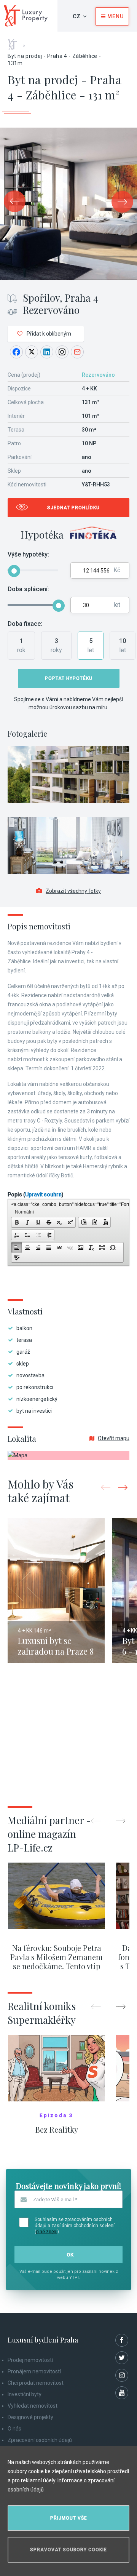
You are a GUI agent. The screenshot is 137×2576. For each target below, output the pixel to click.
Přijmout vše (69, 2518)
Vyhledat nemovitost (33, 2406)
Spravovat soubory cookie (68, 2550)
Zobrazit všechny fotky (73, 891)
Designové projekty (30, 2417)
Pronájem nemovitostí (34, 2371)
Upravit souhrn (43, 1194)
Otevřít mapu (114, 1438)
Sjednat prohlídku (73, 508)
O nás (14, 2429)
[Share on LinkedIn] (47, 352)
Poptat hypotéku (69, 678)
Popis (36, 1194)
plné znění (47, 2232)
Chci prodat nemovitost (36, 2383)
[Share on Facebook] (16, 352)
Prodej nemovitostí (30, 2360)
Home (15, 42)
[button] (17, 1222)
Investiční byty (25, 2394)
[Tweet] (32, 352)
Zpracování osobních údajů (40, 2440)
